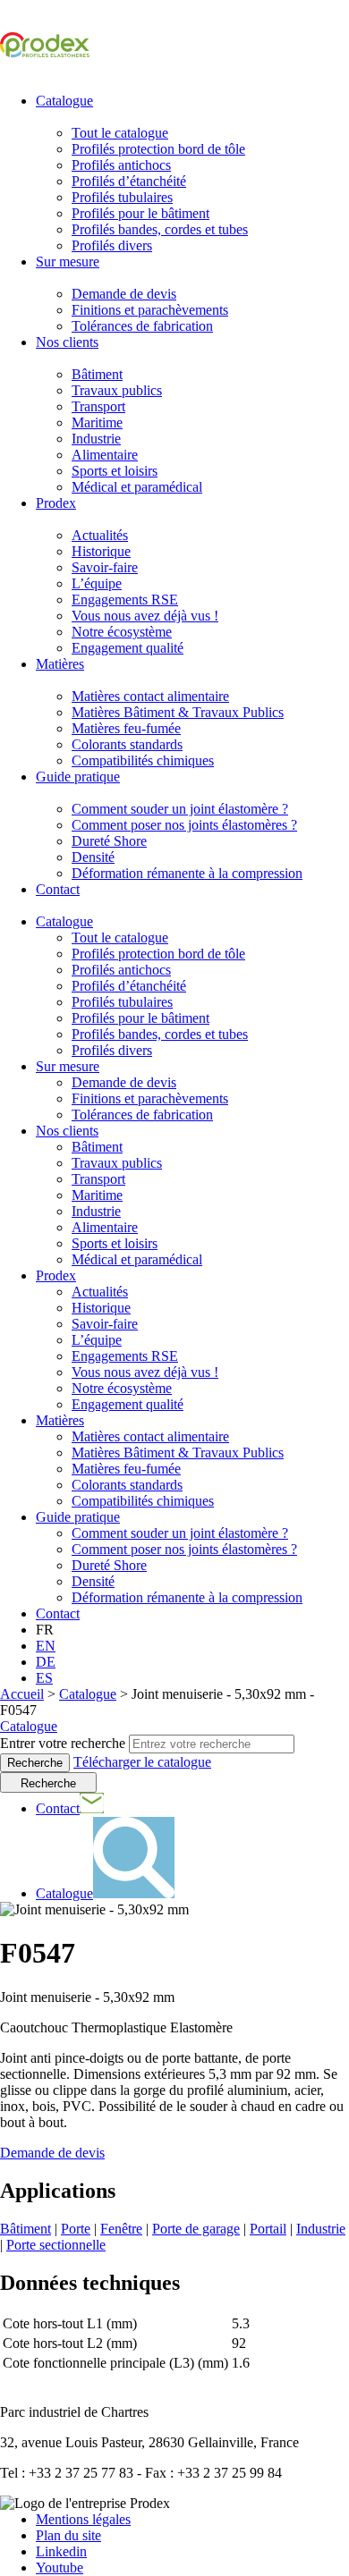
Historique (101, 551)
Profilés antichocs (121, 165)
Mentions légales (83, 2519)
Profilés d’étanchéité (129, 181)
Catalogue (64, 101)
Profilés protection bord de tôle (158, 149)
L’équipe (97, 583)
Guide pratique (78, 777)
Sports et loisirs (115, 471)
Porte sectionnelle (56, 2245)
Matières (60, 664)
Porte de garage (196, 2229)
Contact (58, 889)
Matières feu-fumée (126, 728)
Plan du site (68, 2535)
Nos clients (67, 342)
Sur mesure (68, 262)
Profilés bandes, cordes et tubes (160, 229)
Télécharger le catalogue (142, 1762)
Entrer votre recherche (63, 1743)
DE (46, 1662)
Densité (93, 857)
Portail (268, 2229)
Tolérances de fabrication (142, 326)
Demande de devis (124, 294)
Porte (76, 2229)
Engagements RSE (125, 600)
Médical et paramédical (137, 487)
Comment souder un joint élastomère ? (180, 809)
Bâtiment (97, 374)
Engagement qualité (128, 648)
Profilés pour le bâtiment (140, 213)
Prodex (56, 503)
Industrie (96, 439)
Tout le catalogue (120, 133)
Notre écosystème (122, 632)
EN (46, 1646)
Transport (98, 406)
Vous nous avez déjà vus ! (145, 616)
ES (44, 1678)
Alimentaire (105, 455)
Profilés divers (112, 245)
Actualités (100, 535)
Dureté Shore (109, 841)
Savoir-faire (105, 567)
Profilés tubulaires (122, 197)
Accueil (22, 1694)
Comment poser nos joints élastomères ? (184, 825)
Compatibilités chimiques (143, 760)
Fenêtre (121, 2229)
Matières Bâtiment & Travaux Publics (178, 712)
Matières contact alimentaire (150, 696)
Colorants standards (127, 744)
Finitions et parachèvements (150, 310)
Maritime (97, 422)
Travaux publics (117, 390)
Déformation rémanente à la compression (187, 873)
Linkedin (61, 2551)
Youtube (60, 2568)
